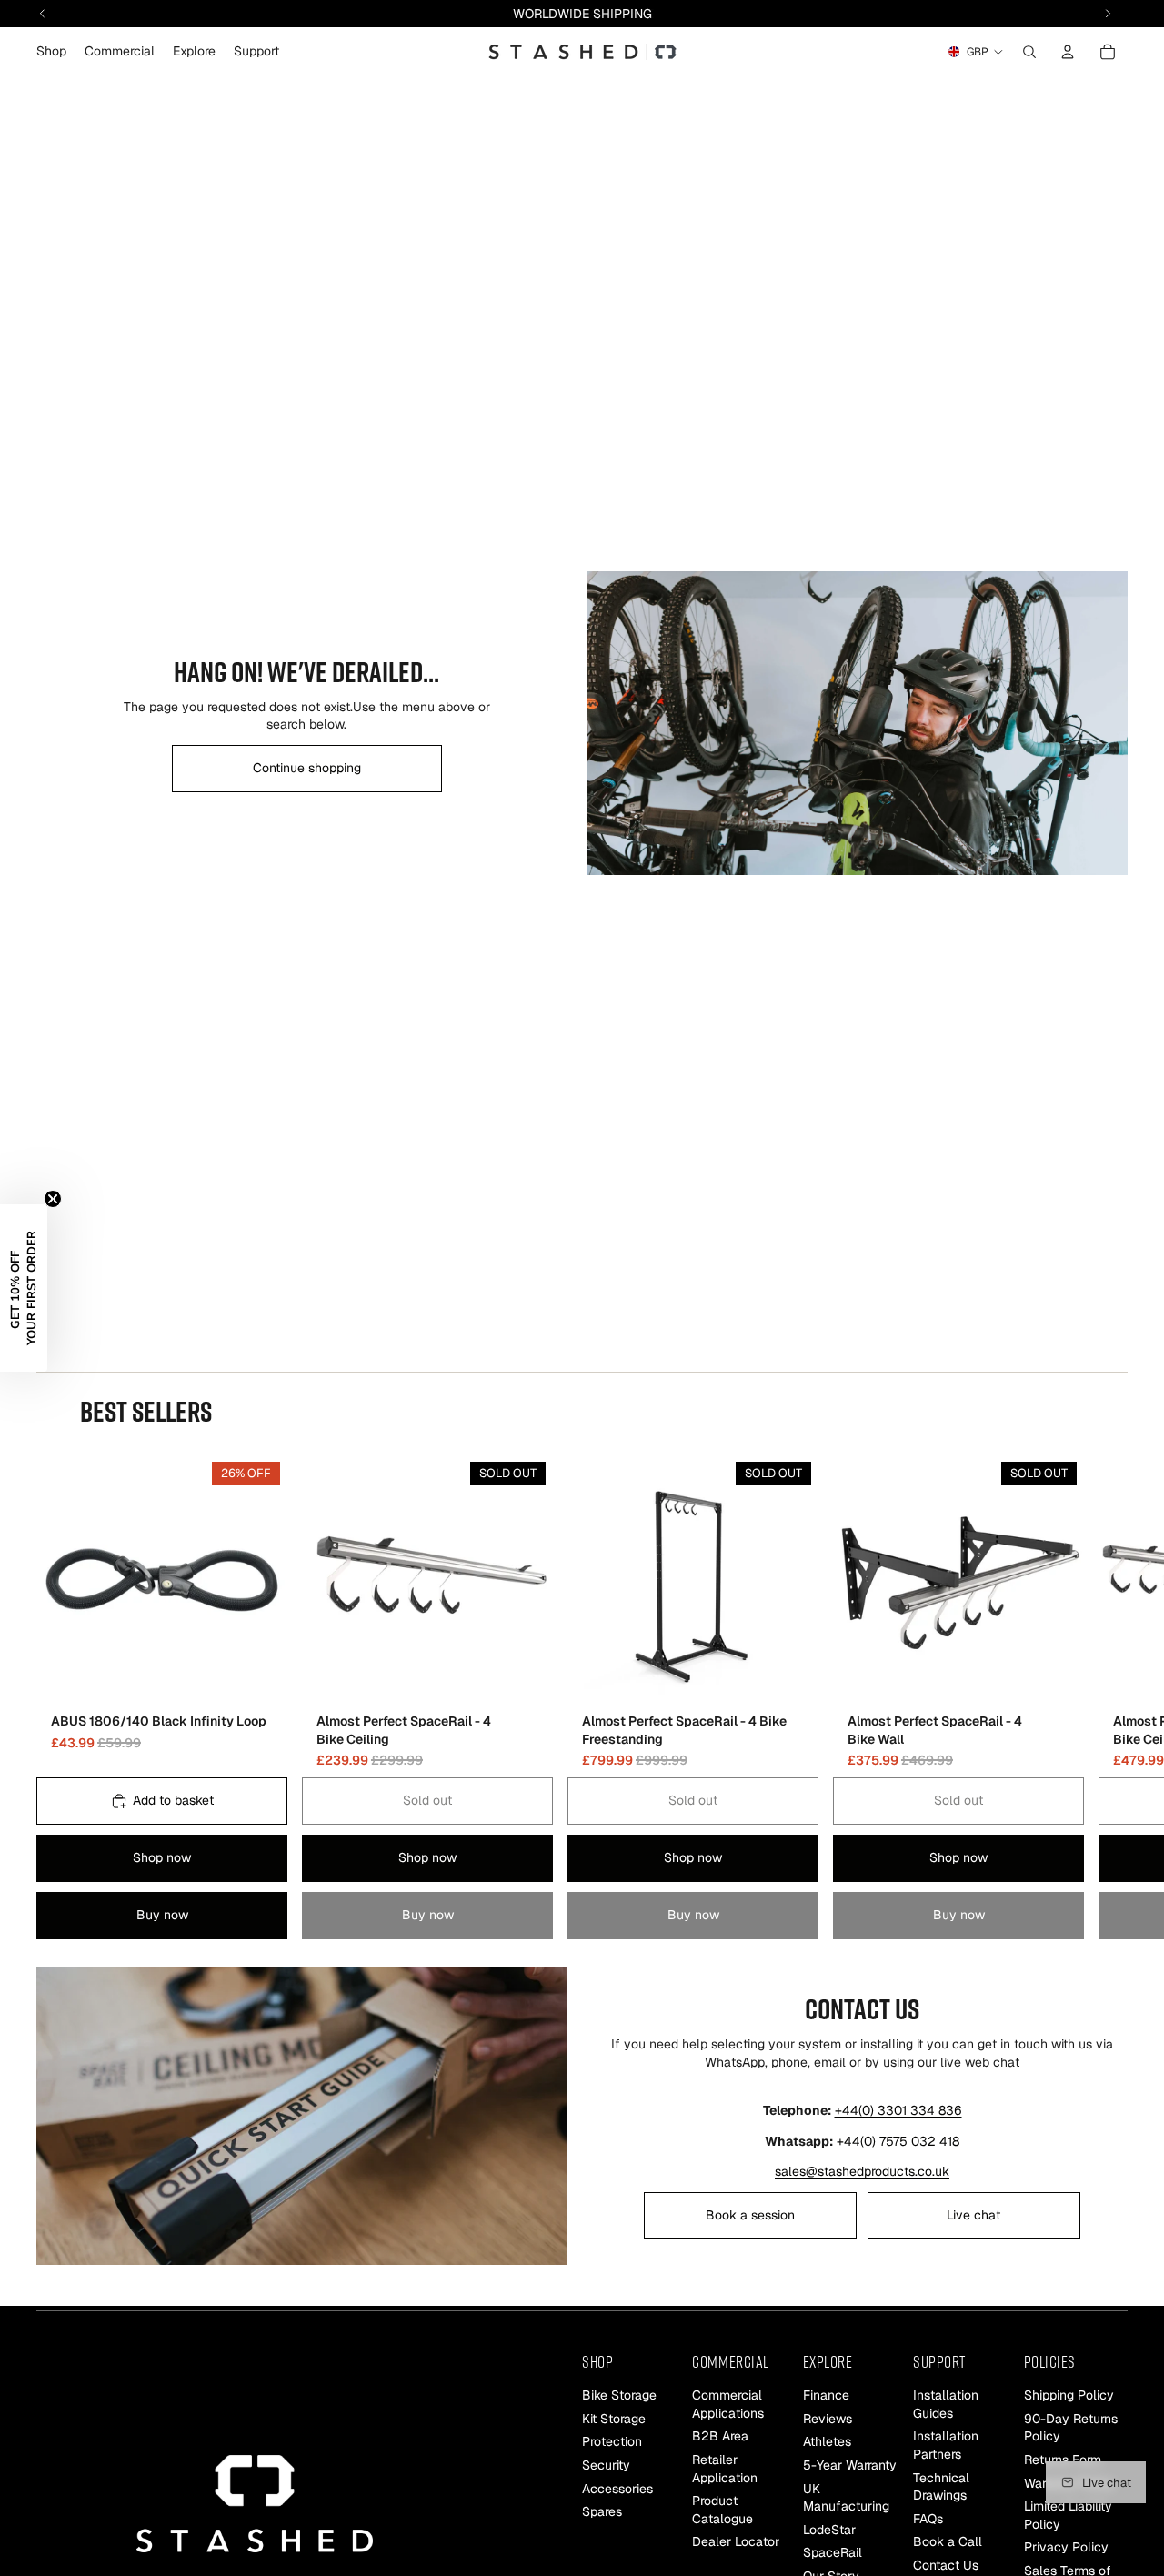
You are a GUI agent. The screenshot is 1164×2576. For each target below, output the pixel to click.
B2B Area (720, 2436)
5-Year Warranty (850, 2465)
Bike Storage (619, 2395)
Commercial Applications (728, 2404)
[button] (24, 1288)
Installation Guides (946, 2404)
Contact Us (946, 2565)
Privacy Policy (1066, 2547)
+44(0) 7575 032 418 (898, 2141)
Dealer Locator (736, 2541)
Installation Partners (946, 2445)
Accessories (617, 2489)
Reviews (828, 2419)
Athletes (827, 2441)
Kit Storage (614, 2419)
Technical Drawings (941, 2487)
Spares (602, 2511)
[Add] (259, 1677)
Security (606, 2465)
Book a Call (948, 2541)
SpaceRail (833, 2552)
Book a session (750, 2215)
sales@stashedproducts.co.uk (862, 2171)
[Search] (1029, 52)
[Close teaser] (53, 1199)
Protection (612, 2441)
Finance (826, 2395)
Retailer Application (725, 2469)
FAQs (928, 2519)
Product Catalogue (722, 2510)
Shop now (162, 1857)
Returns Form (1063, 2460)
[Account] (1068, 52)
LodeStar (829, 2530)
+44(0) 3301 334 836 (898, 2110)
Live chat (973, 2215)
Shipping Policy (1069, 2395)
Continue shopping (307, 768)
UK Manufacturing (846, 2498)
